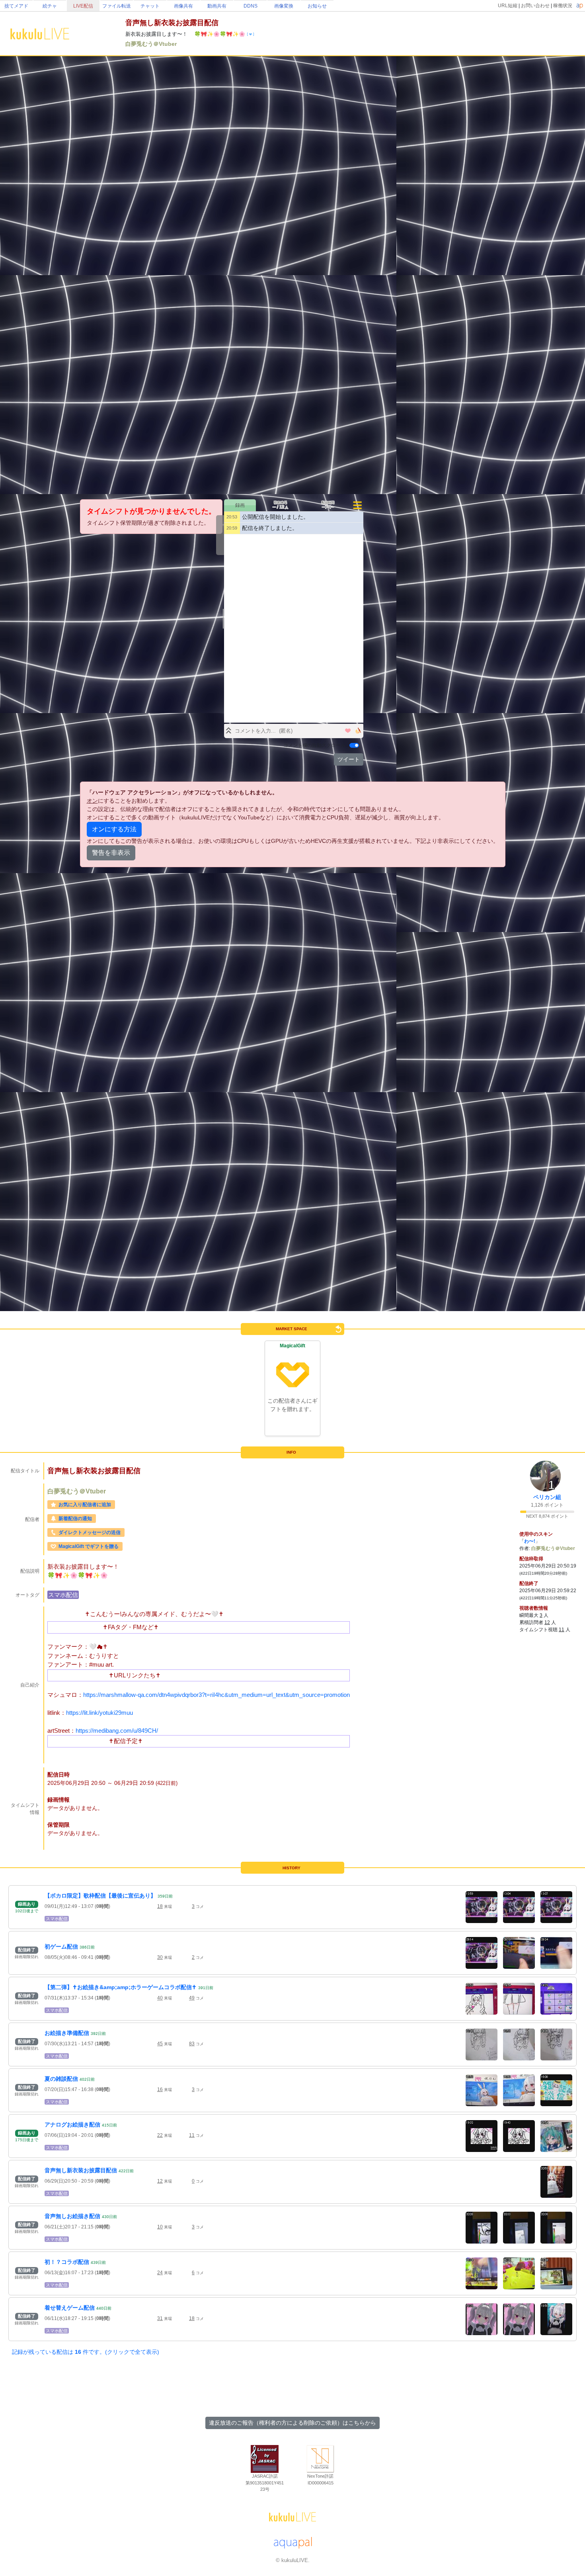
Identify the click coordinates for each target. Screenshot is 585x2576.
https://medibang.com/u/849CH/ (117, 1731)
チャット (150, 6)
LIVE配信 (83, 6)
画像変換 (284, 6)
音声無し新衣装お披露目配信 (81, 2170)
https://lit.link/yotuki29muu (99, 1713)
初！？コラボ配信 (67, 2262)
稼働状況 (563, 6)
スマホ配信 (63, 1595)
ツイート (349, 759)
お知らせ (317, 6)
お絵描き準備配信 (67, 2033)
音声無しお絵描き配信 (72, 2216)
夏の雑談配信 (61, 2079)
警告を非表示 (111, 853)
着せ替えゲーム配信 (70, 2308)
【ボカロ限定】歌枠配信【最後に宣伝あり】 (100, 1896)
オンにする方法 (114, 829)
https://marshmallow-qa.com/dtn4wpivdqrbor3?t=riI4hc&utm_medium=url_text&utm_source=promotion (216, 1695)
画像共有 (183, 6)
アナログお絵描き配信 (72, 2125)
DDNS (251, 6)
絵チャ (50, 6)
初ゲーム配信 (61, 1947)
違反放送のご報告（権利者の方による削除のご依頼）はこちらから (292, 2423)
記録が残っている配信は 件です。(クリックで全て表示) (86, 2352)
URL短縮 (508, 6)
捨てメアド (16, 6)
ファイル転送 (117, 6)
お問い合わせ (535, 6)
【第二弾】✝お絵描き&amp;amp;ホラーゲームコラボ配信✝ (121, 1987)
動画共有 (217, 6)
